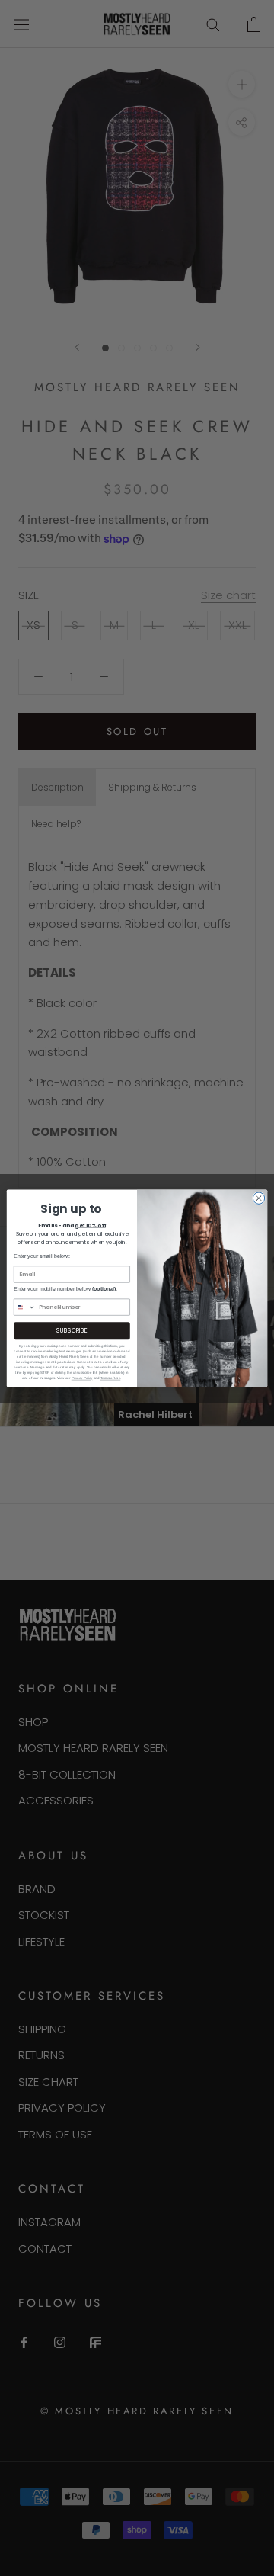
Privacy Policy (82, 1378)
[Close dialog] (258, 1198)
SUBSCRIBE (72, 1331)
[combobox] (24, 1307)
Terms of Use (110, 1378)
